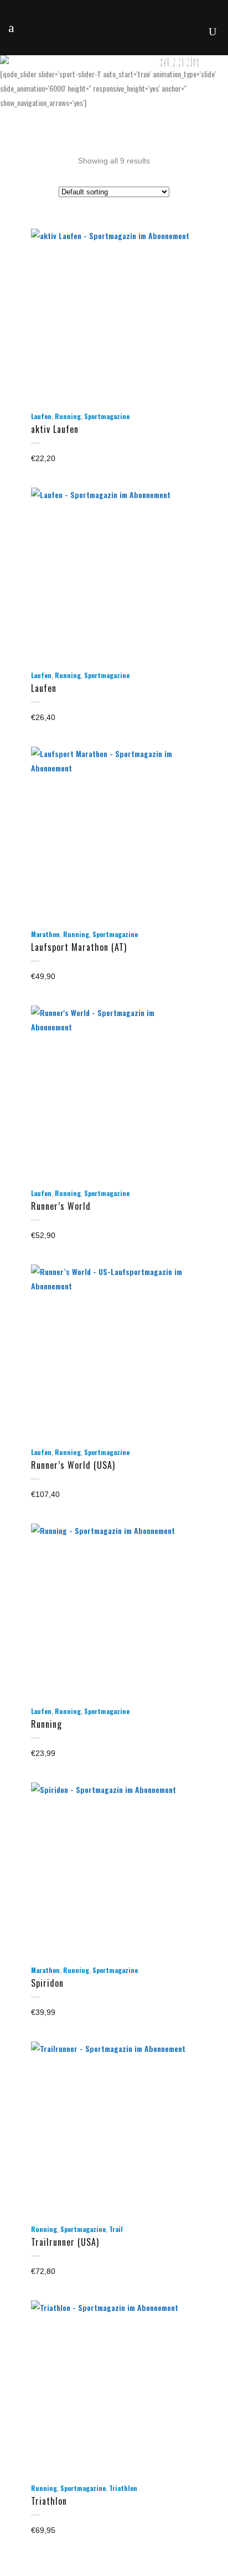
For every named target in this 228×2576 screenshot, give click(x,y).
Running (68, 416)
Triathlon (123, 2488)
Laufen (41, 416)
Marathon (45, 934)
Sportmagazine (107, 416)
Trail (116, 2229)
